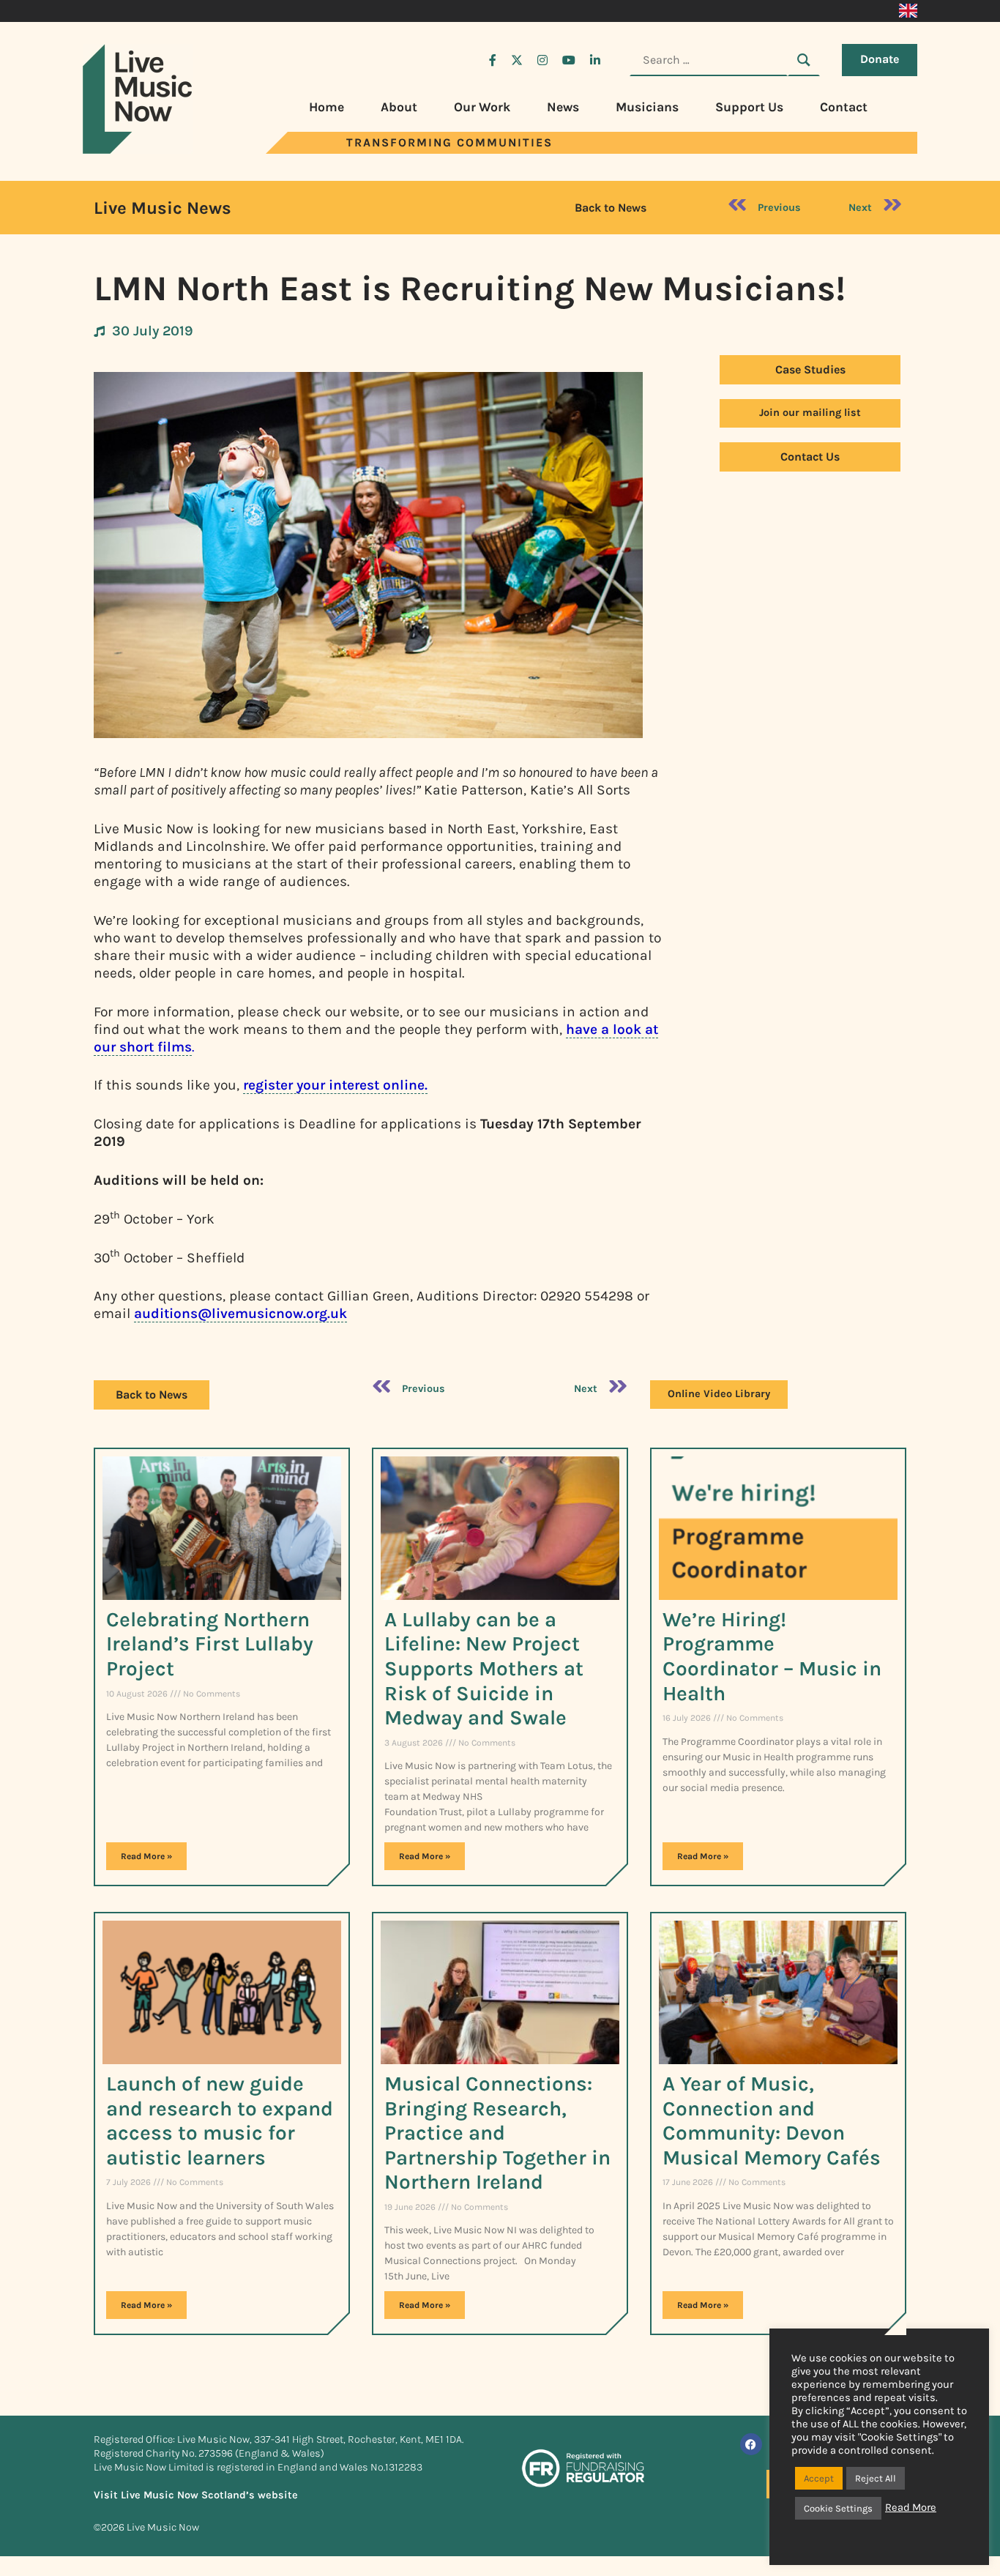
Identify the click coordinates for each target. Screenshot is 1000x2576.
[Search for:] (709, 60)
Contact (844, 107)
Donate (880, 59)
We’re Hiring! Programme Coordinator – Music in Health (772, 1656)
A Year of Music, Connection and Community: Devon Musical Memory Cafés (772, 2121)
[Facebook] (751, 2444)
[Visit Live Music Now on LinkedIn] (595, 60)
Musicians (647, 107)
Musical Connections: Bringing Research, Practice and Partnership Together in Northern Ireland (497, 2133)
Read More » (146, 1856)
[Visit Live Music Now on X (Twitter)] (517, 60)
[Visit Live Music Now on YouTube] (569, 60)
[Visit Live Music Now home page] (138, 150)
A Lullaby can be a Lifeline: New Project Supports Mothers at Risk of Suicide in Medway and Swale (484, 1668)
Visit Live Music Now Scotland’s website (196, 2495)
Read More (911, 2508)
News (563, 107)
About (399, 107)
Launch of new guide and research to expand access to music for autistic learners (220, 2121)
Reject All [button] (876, 2478)
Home (327, 107)
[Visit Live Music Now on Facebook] (493, 60)
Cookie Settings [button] (838, 2508)
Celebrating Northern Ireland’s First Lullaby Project (210, 1644)
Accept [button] (819, 2478)
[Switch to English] (908, 11)
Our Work (482, 107)
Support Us (749, 107)
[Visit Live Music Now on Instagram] (542, 60)
